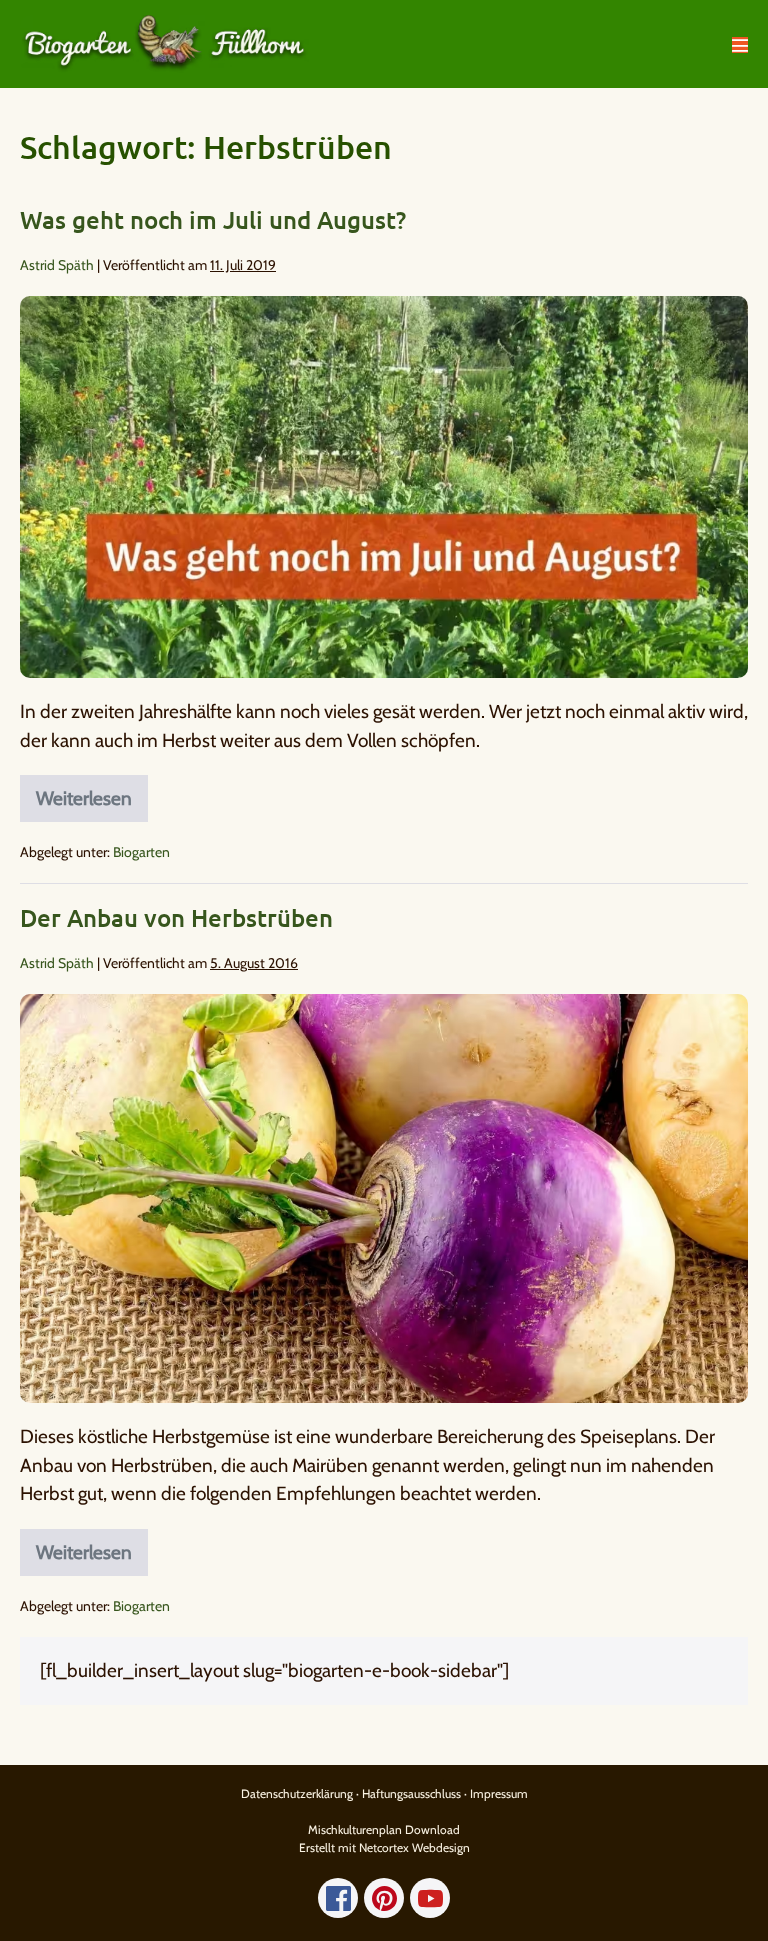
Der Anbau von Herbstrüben (176, 917)
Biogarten (141, 852)
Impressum (499, 1793)
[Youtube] (430, 1898)
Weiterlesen (91, 792)
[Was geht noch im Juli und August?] (384, 487)
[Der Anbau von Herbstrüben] (384, 1199)
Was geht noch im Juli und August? (213, 219)
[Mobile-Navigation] (740, 45)
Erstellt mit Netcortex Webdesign (384, 1847)
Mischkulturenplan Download (384, 1829)
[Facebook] (338, 1898)
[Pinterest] (384, 1898)
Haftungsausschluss (411, 1793)
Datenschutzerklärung (297, 1793)
